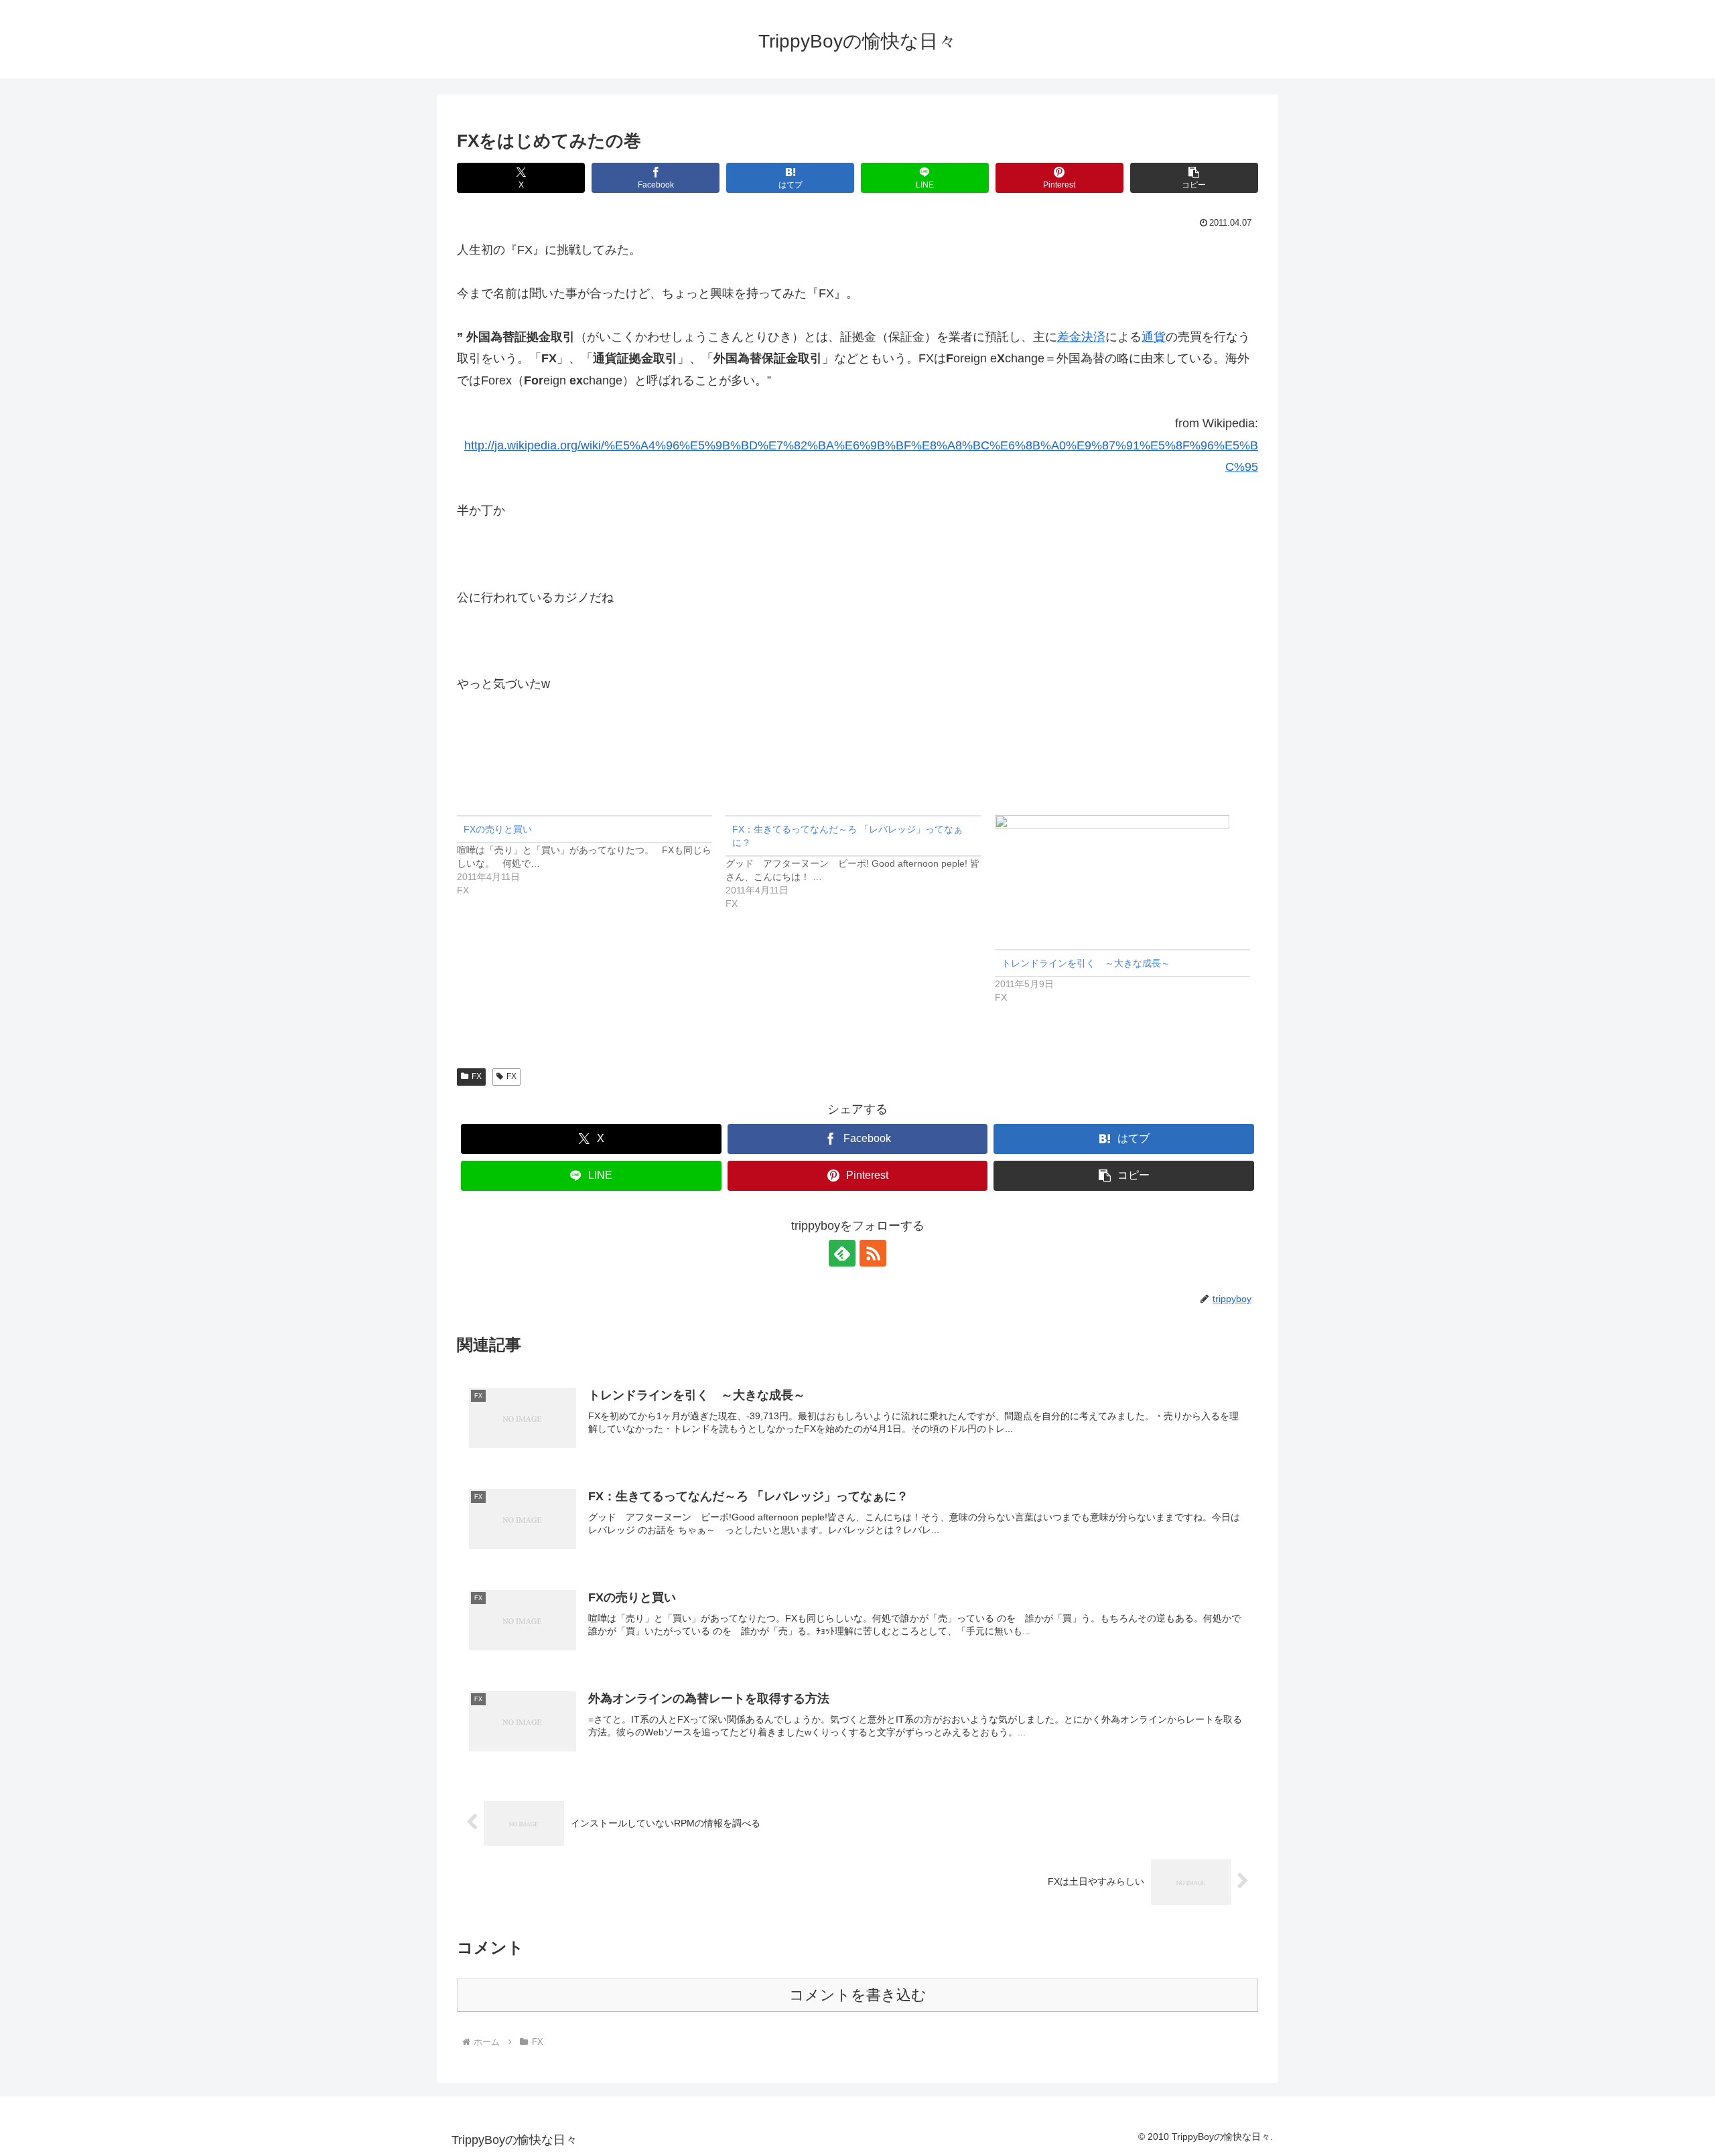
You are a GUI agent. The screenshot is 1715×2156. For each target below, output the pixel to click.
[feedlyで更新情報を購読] (842, 1253)
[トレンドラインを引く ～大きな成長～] (1122, 882)
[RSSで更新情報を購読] (873, 1253)
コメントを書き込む (858, 1995)
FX (477, 1076)
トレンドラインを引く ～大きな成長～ (1086, 963)
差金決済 (1081, 337)
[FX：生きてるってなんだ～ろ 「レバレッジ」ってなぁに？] (860, 863)
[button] (1194, 178)
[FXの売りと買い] (591, 856)
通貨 (1154, 337)
